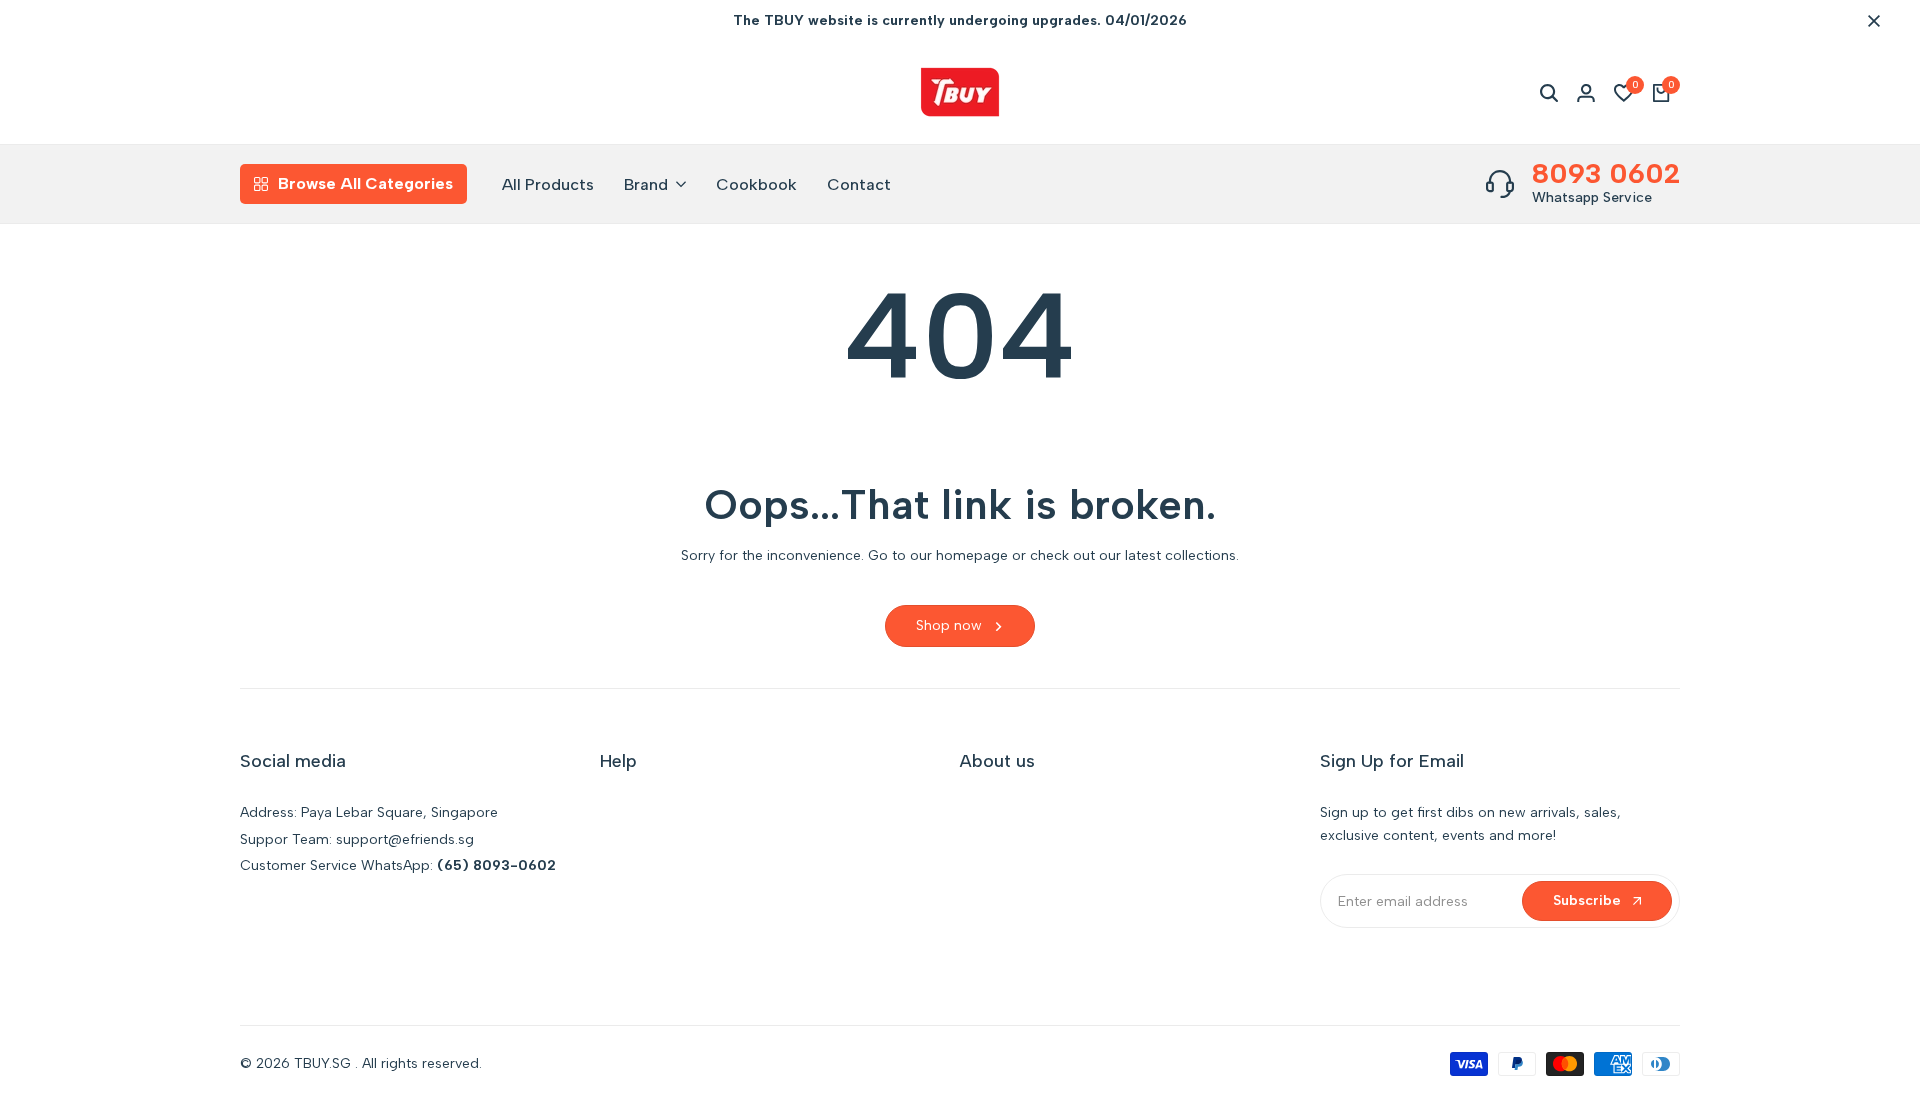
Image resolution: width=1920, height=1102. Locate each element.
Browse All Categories (365, 183)
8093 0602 (1606, 173)
